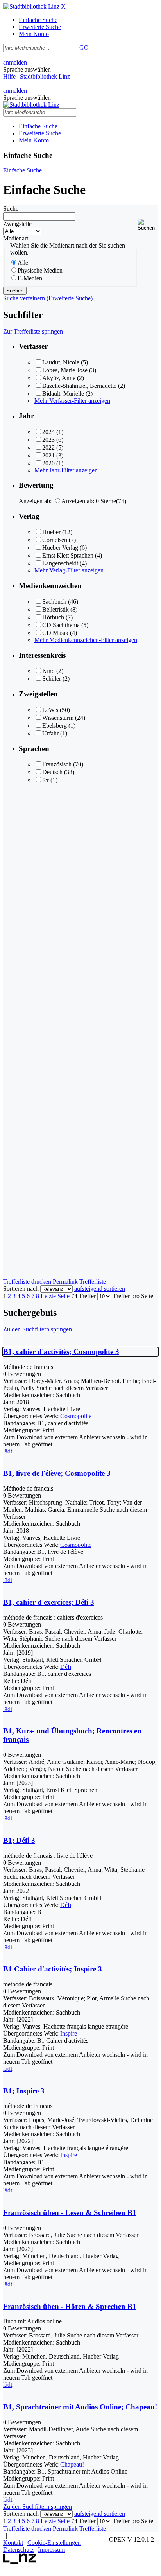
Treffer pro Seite (133, 1296)
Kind (48, 671)
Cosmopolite (76, 1416)
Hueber (51, 532)
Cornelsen (55, 540)
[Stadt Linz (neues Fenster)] (20, 2562)
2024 (48, 432)
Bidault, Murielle (63, 394)
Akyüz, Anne (59, 378)
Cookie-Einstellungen (54, 2543)
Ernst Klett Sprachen (68, 555)
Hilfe (9, 76)
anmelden (15, 62)
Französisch (57, 764)
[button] (148, 225)
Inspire (69, 2033)
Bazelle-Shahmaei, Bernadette (79, 386)
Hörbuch (53, 617)
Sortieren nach (21, 1289)
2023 (48, 440)
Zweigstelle (17, 224)
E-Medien (30, 278)
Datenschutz (18, 2550)
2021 (48, 455)
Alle (23, 263)
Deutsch (52, 772)
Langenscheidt (60, 563)
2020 (48, 463)
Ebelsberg (55, 726)
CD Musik (55, 633)
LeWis (50, 710)
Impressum (51, 2550)
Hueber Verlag (60, 548)
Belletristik (55, 609)
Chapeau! (72, 2464)
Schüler (52, 679)
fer (46, 780)
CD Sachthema (61, 625)
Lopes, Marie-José (65, 370)
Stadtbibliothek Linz (45, 76)
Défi (66, 1667)
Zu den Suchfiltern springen (38, 1329)
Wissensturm (58, 718)
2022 (48, 448)
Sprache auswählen (27, 69)
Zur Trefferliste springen (33, 331)
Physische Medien (40, 270)
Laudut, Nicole (61, 362)
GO (84, 48)
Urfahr (50, 733)
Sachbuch (54, 602)
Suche (11, 209)
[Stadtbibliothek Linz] (31, 6)
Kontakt (13, 2543)
